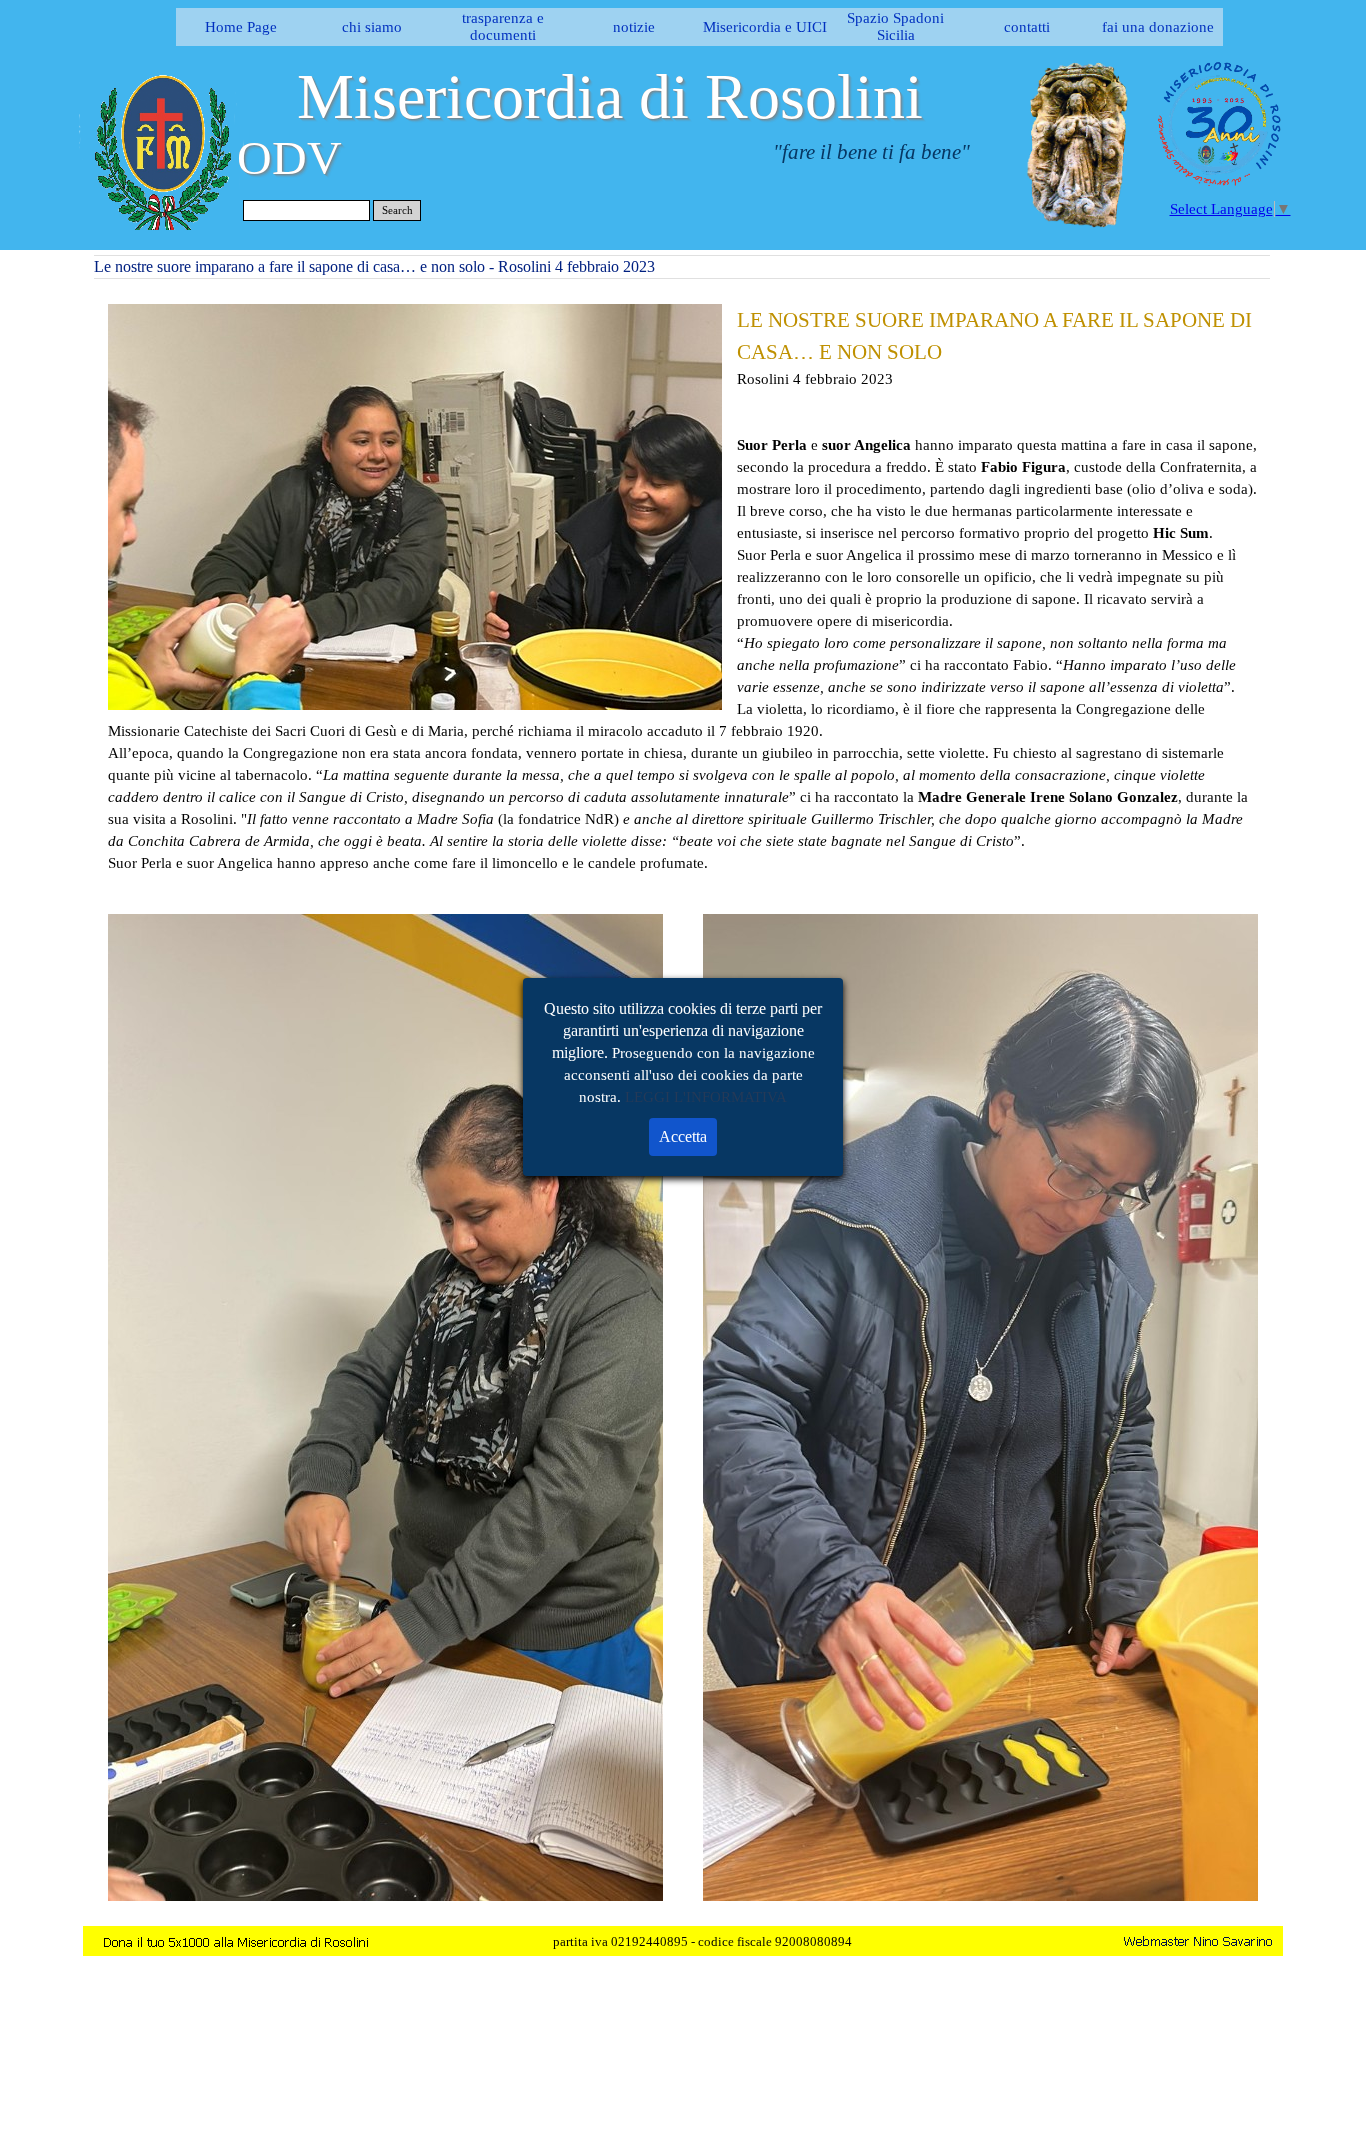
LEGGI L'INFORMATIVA (706, 1097)
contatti (1027, 27)
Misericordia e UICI (765, 27)
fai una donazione (1158, 27)
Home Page (241, 27)
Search (397, 210)
